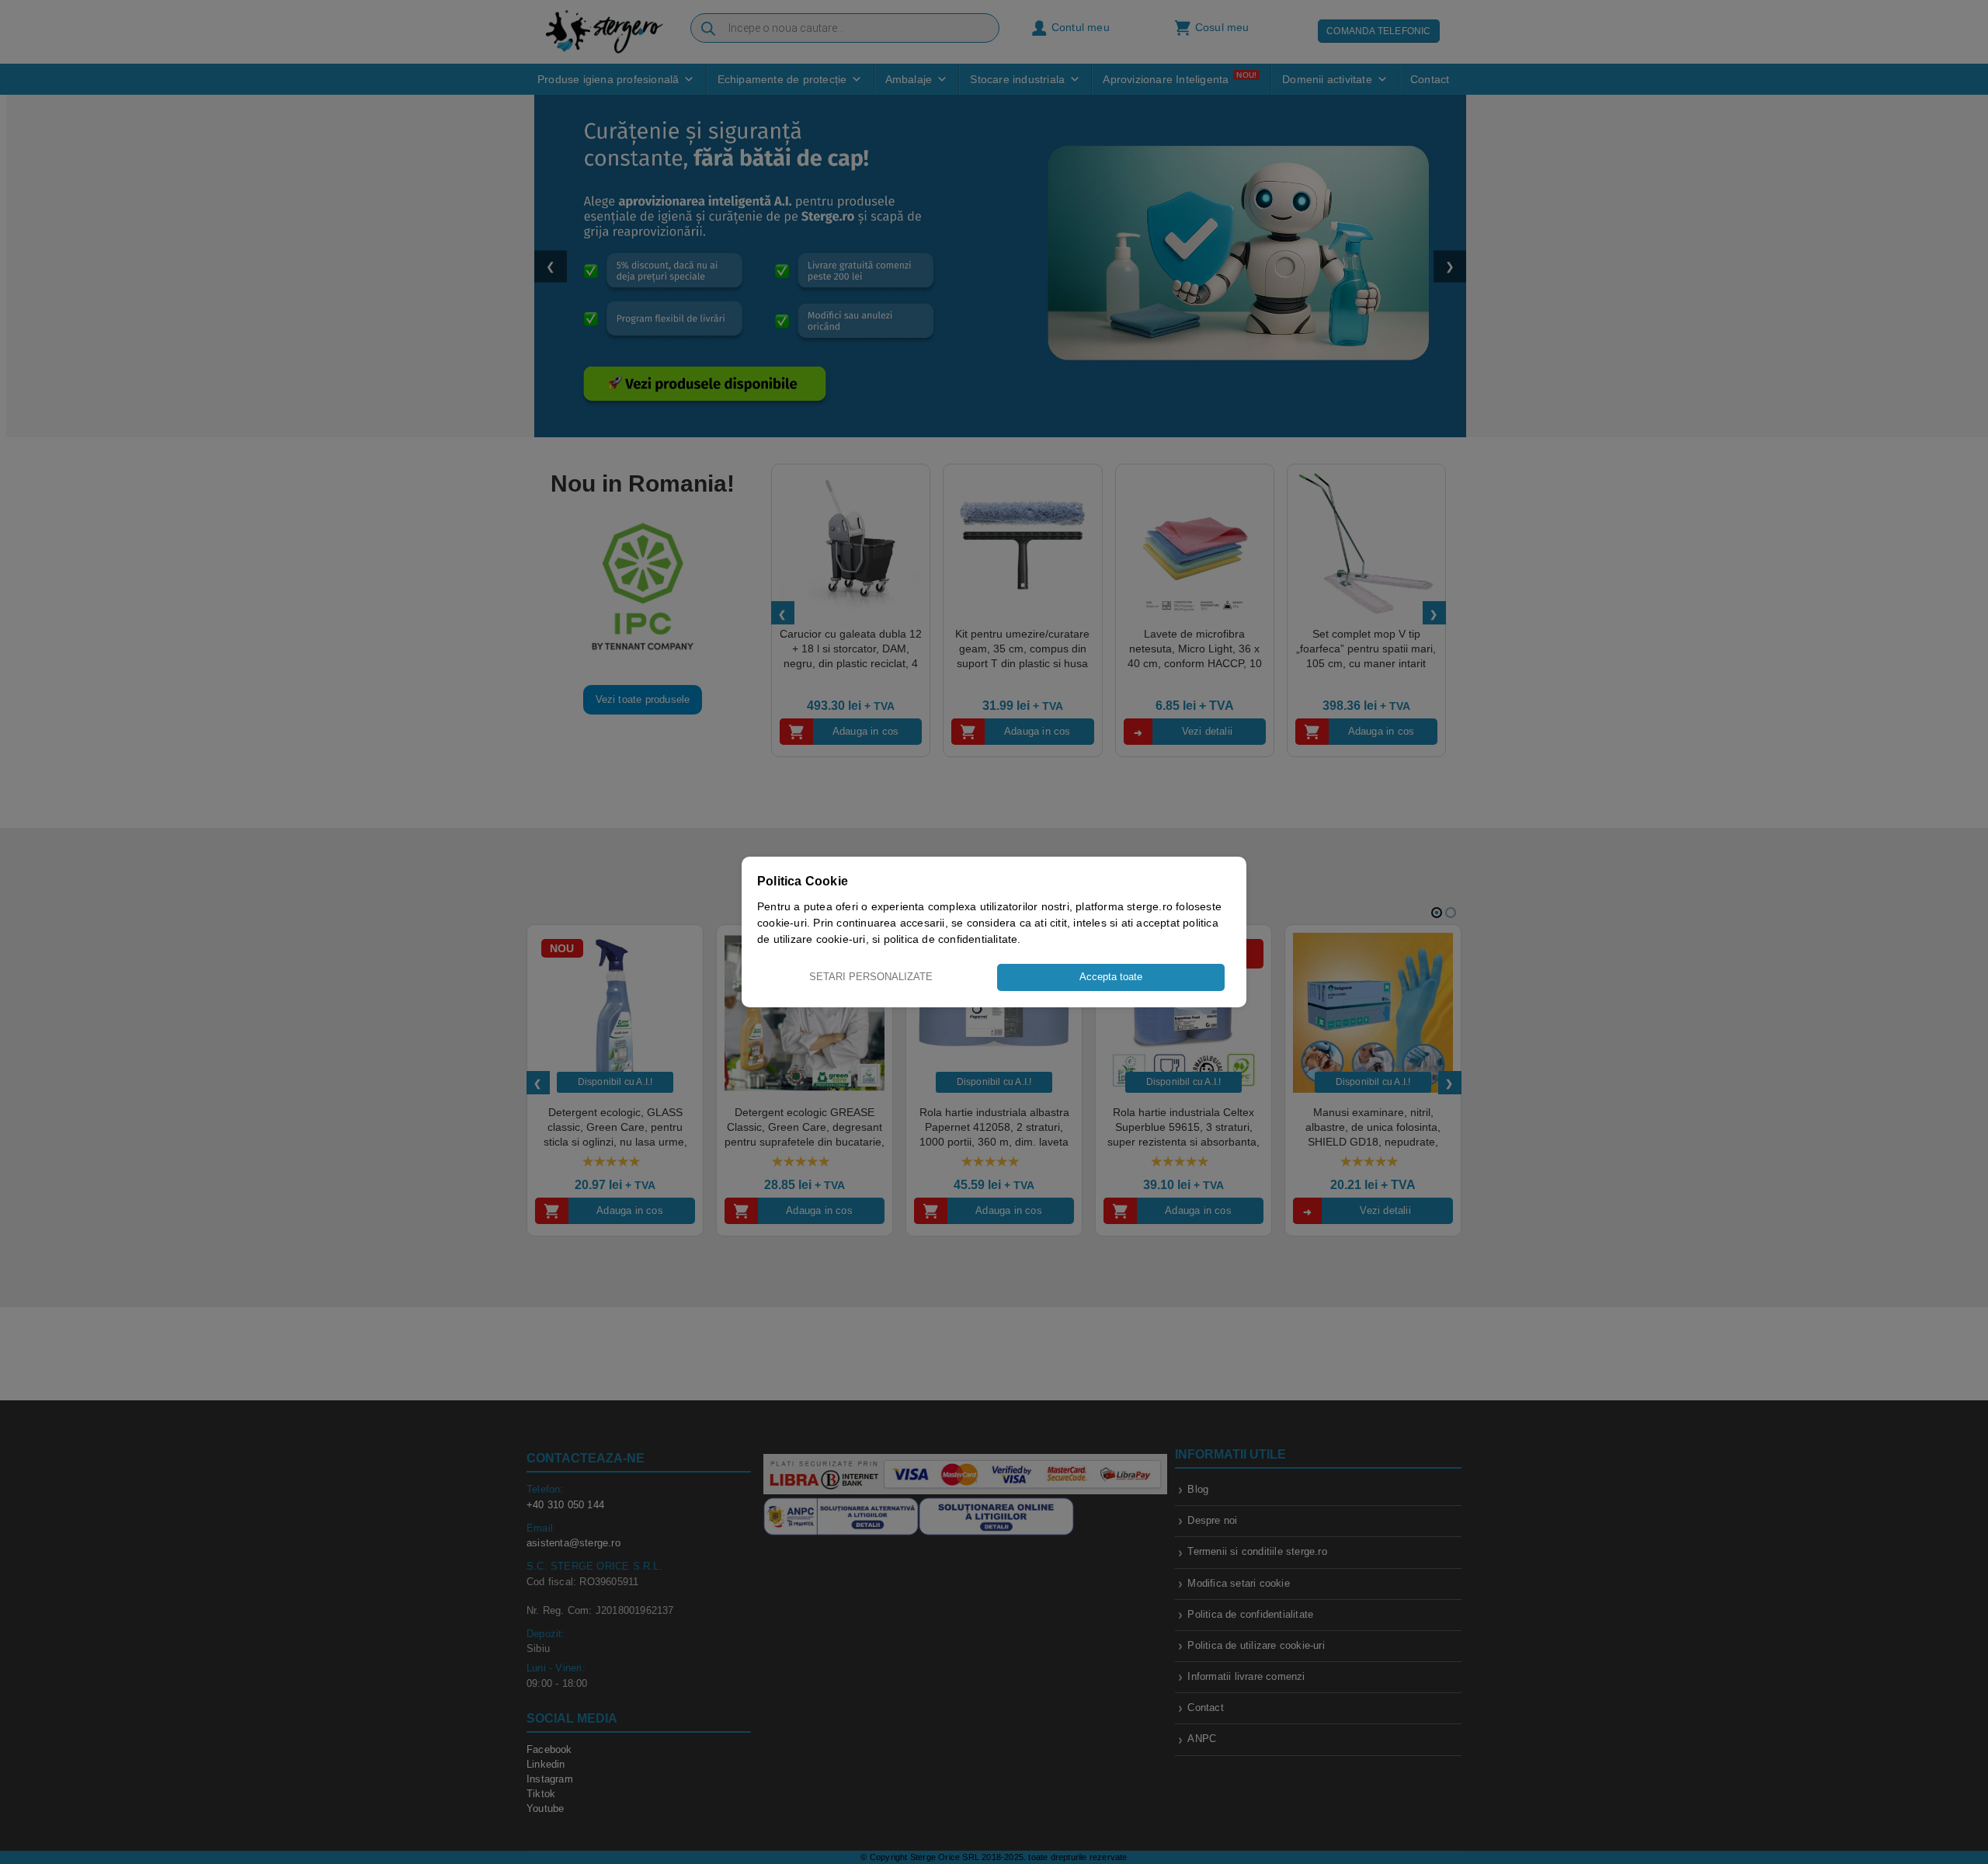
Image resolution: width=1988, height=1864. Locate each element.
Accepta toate (1111, 977)
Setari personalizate (871, 977)
